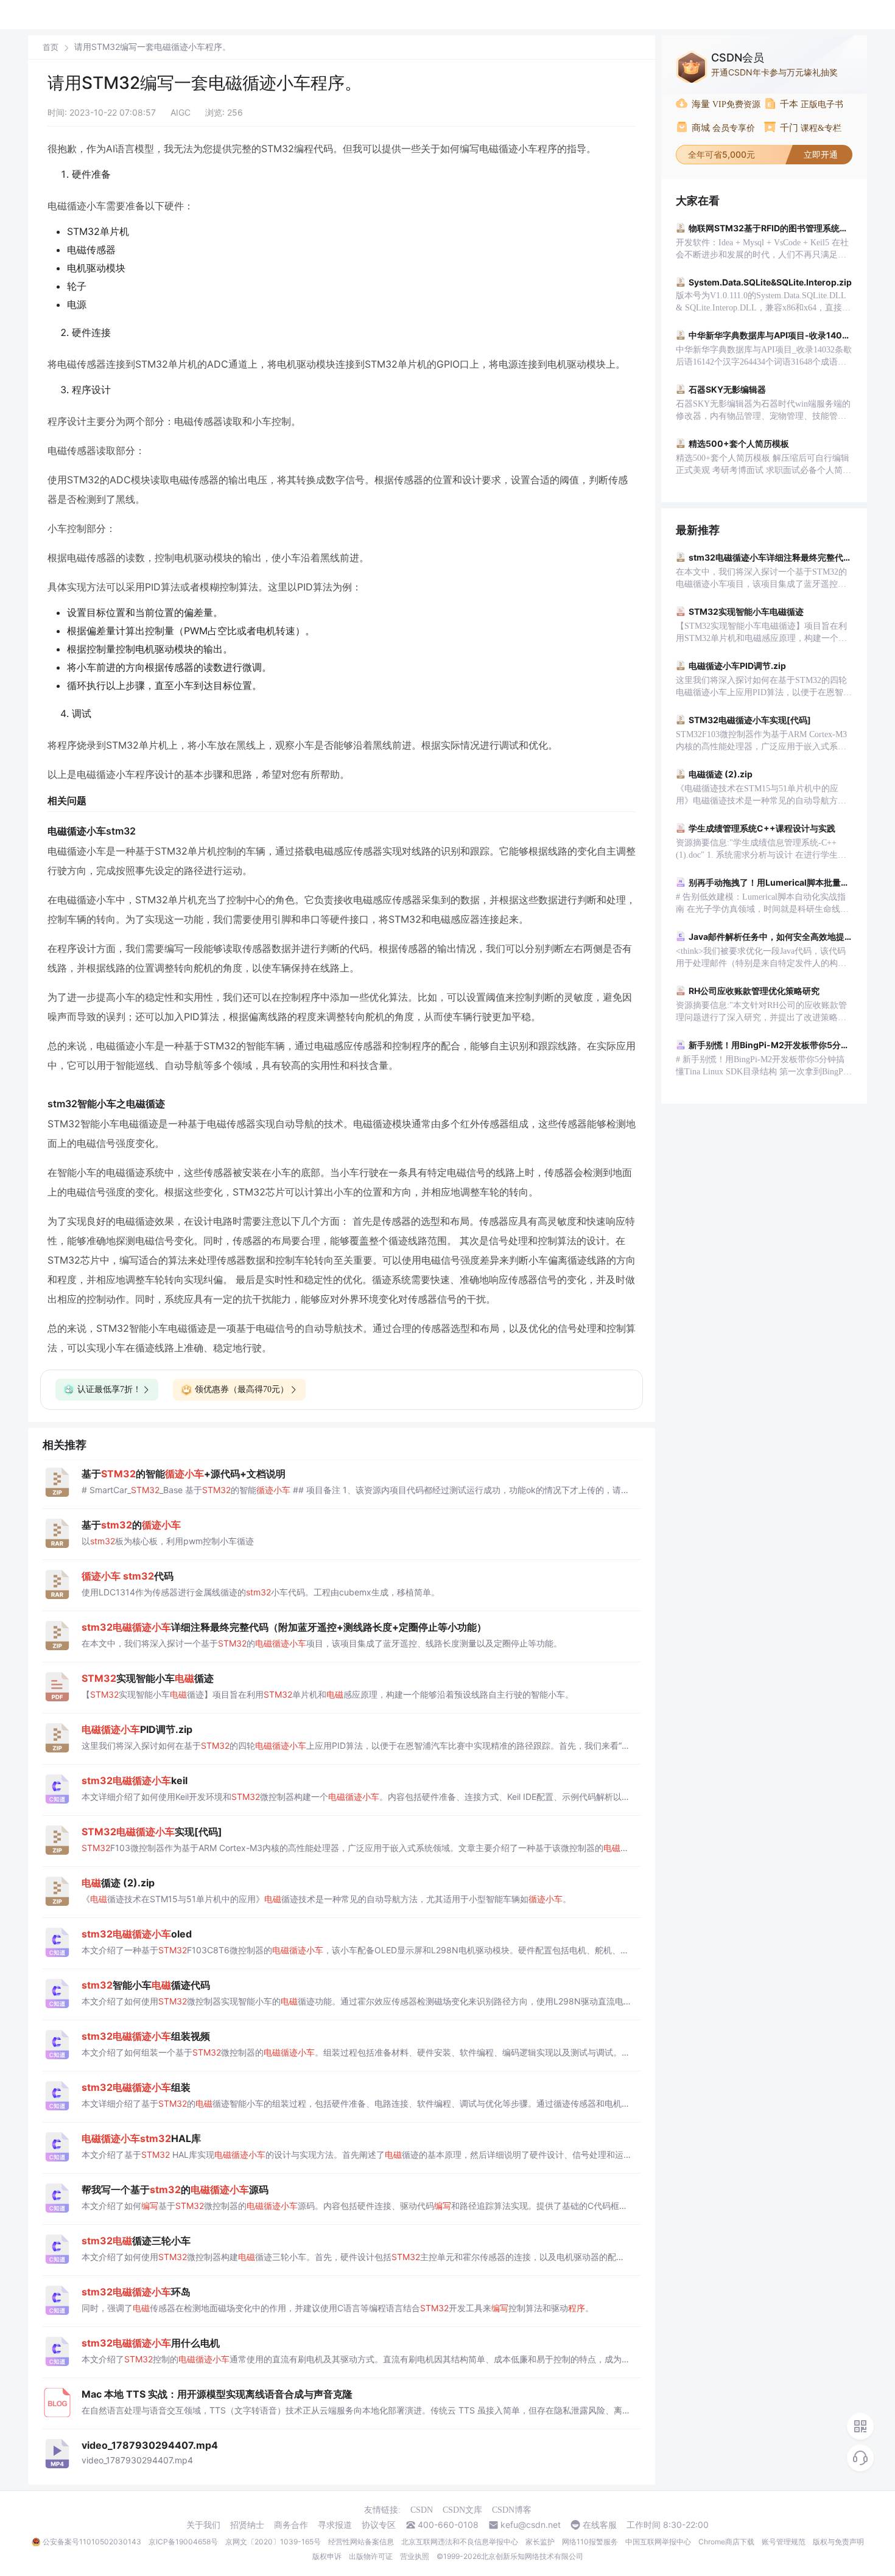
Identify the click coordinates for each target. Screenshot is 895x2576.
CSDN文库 (462, 2510)
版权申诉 (327, 2556)
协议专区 (379, 2525)
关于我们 (203, 2525)
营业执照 (415, 2556)
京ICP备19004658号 (183, 2542)
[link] (51, 47)
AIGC (181, 112)
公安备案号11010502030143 (92, 2542)
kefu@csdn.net (531, 2525)
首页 (51, 47)
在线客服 (600, 2525)
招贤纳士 (247, 2525)
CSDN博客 (512, 2510)
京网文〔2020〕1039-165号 (273, 2542)
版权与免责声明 (838, 2542)
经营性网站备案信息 (361, 2542)
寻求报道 (335, 2525)
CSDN (422, 2510)
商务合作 (291, 2525)
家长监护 (540, 2542)
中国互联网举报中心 (658, 2542)
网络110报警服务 (590, 2542)
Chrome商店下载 (726, 2542)
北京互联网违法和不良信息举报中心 (460, 2542)
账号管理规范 (784, 2542)
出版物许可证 (371, 2556)
